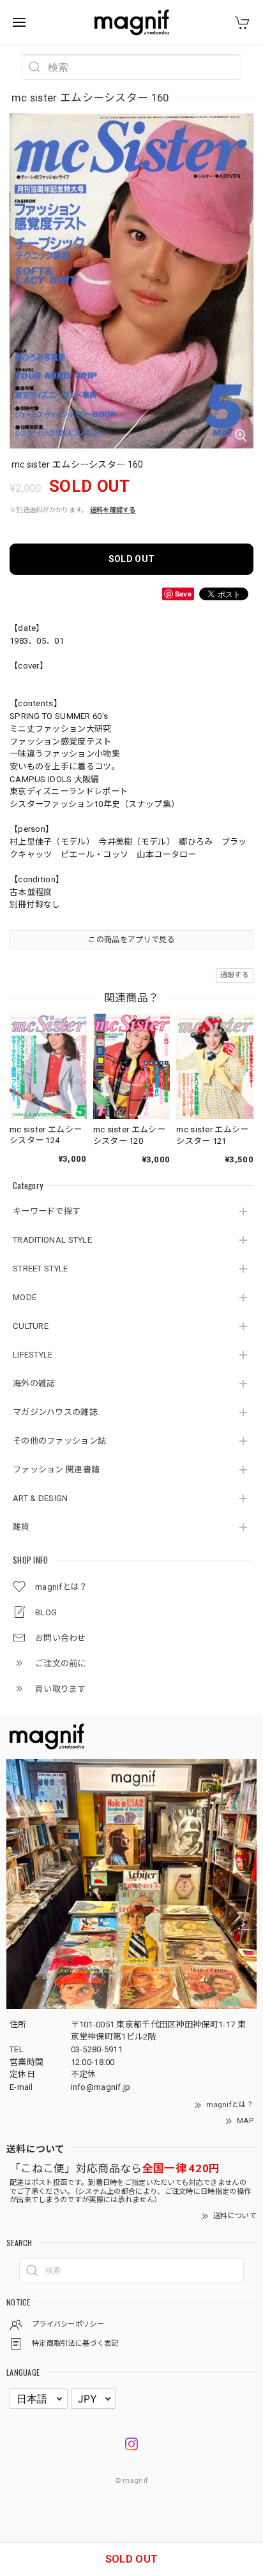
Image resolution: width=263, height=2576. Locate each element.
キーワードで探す (47, 1211)
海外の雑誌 (34, 1383)
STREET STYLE (41, 1269)
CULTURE (31, 1326)
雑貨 (21, 1527)
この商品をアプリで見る (131, 940)
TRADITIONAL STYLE (52, 1240)
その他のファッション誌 (59, 1441)
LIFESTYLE (33, 1355)
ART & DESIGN (41, 1498)
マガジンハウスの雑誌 (55, 1412)
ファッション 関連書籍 (56, 1469)
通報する (235, 975)
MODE (25, 1297)
